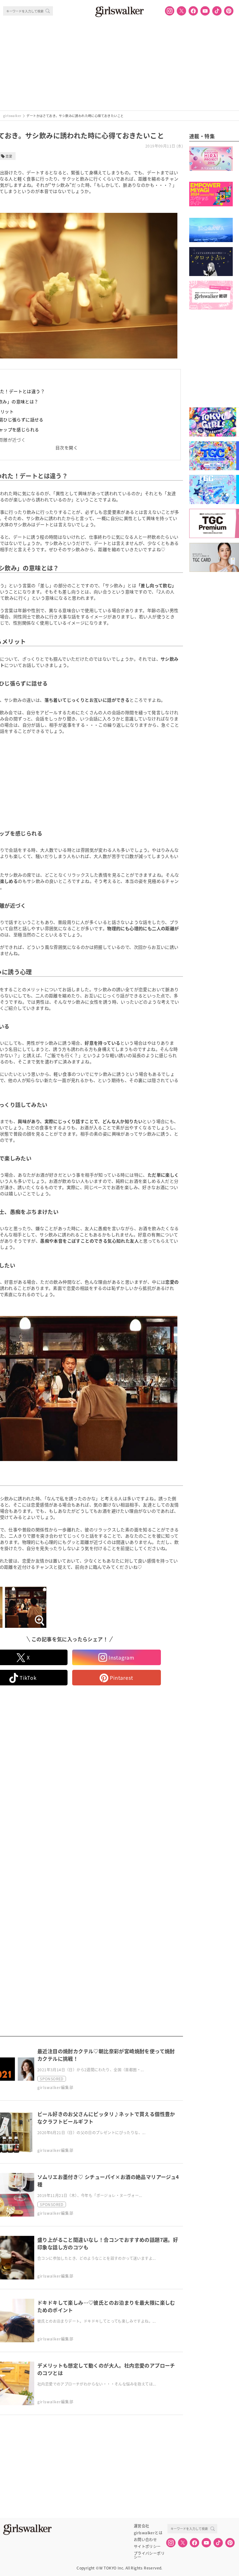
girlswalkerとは (148, 2533)
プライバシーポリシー (149, 2553)
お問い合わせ (145, 2540)
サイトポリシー (147, 2546)
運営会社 (142, 2526)
